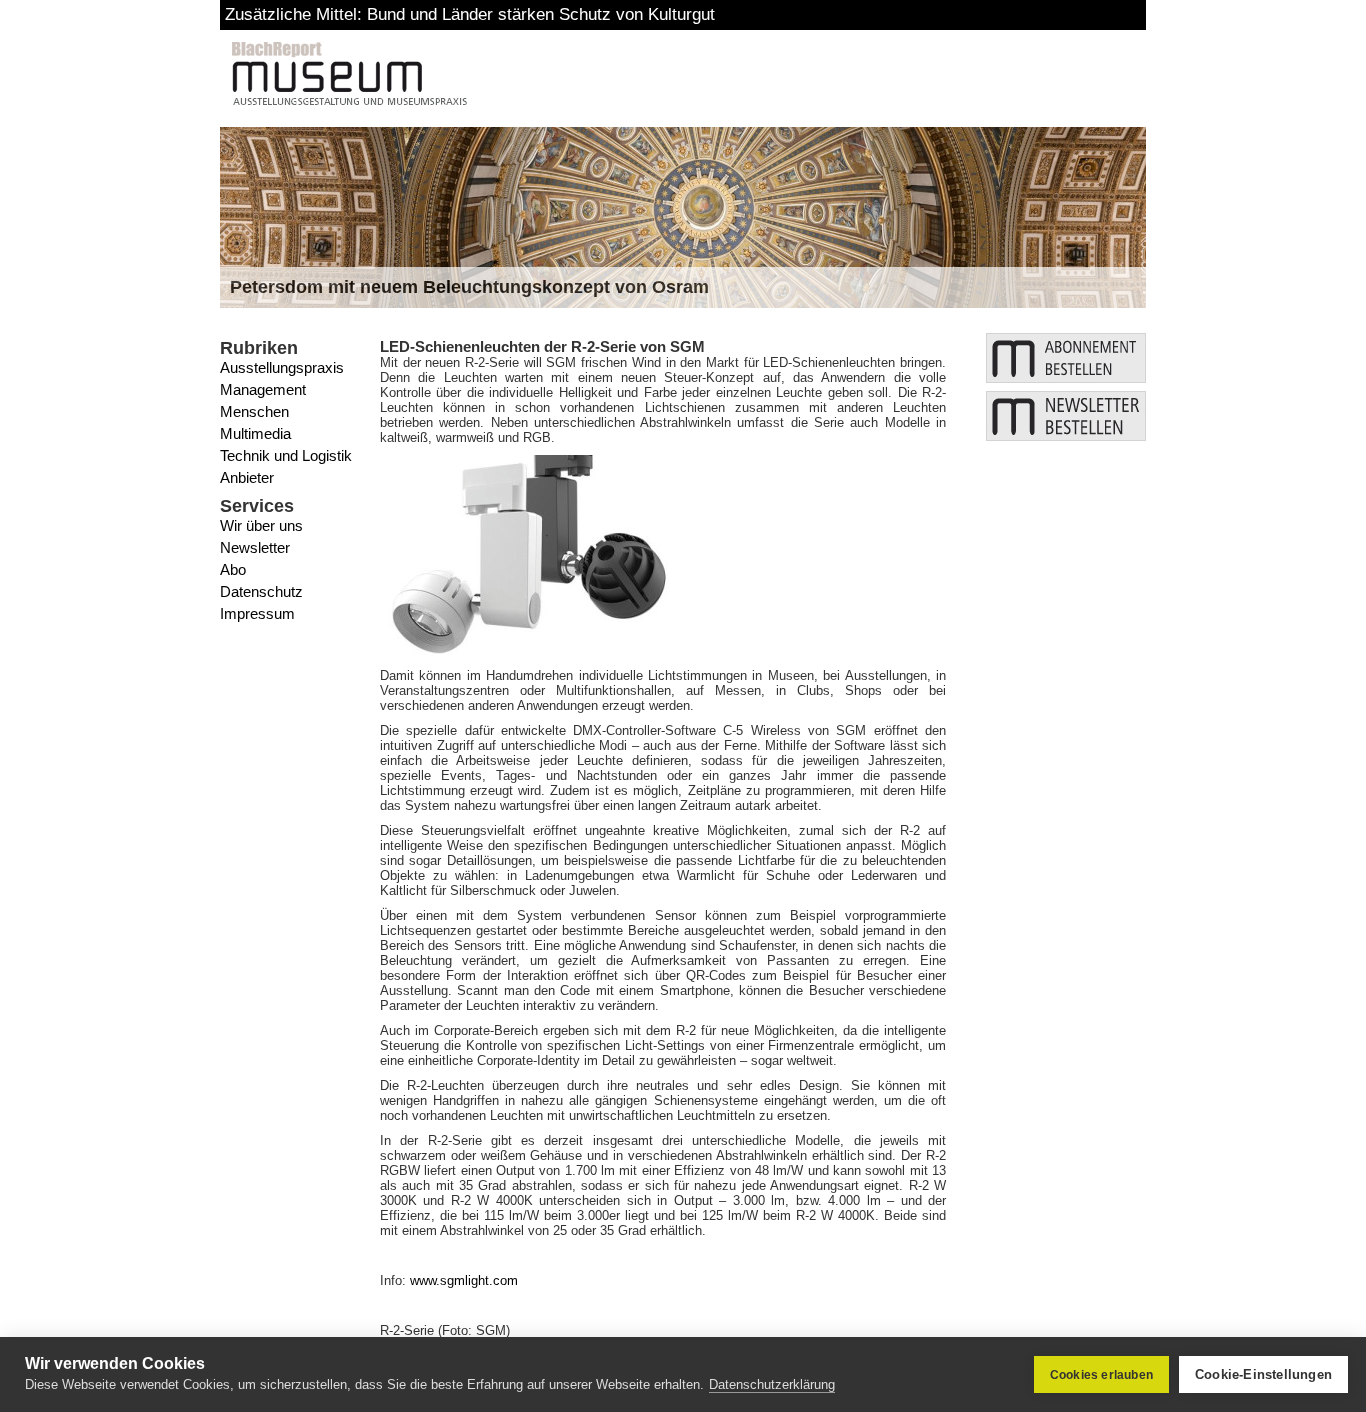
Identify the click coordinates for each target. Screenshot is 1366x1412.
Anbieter (247, 477)
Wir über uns (261, 525)
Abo (233, 569)
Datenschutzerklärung (772, 1384)
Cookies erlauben (1101, 1375)
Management (263, 389)
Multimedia (255, 433)
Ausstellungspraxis (282, 367)
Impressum (257, 613)
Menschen (254, 411)
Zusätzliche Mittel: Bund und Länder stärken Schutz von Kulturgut (470, 14)
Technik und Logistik (286, 455)
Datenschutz (261, 591)
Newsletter (255, 547)
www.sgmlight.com (464, 1280)
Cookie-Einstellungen (1263, 1374)
